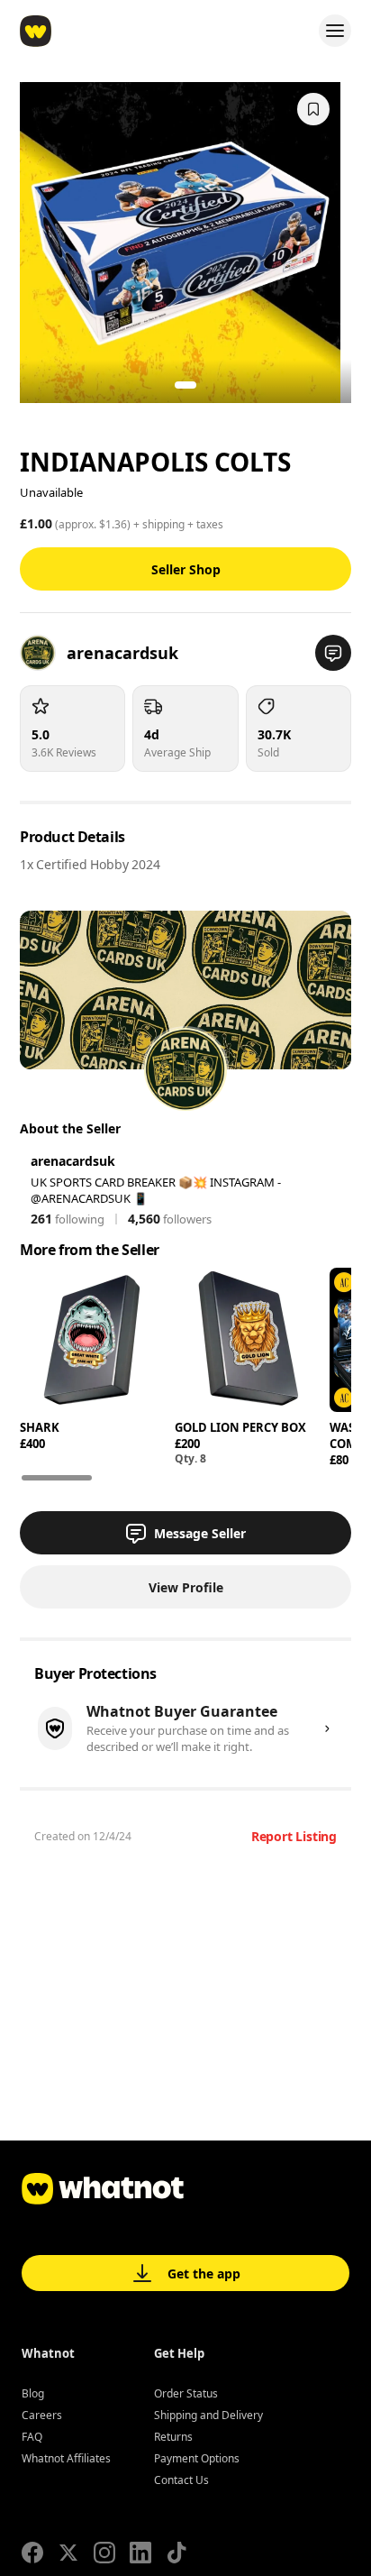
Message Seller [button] (200, 1533)
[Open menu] (335, 31)
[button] (333, 653)
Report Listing (294, 1836)
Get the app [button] (204, 2273)
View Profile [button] (186, 1587)
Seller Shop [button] (186, 569)
